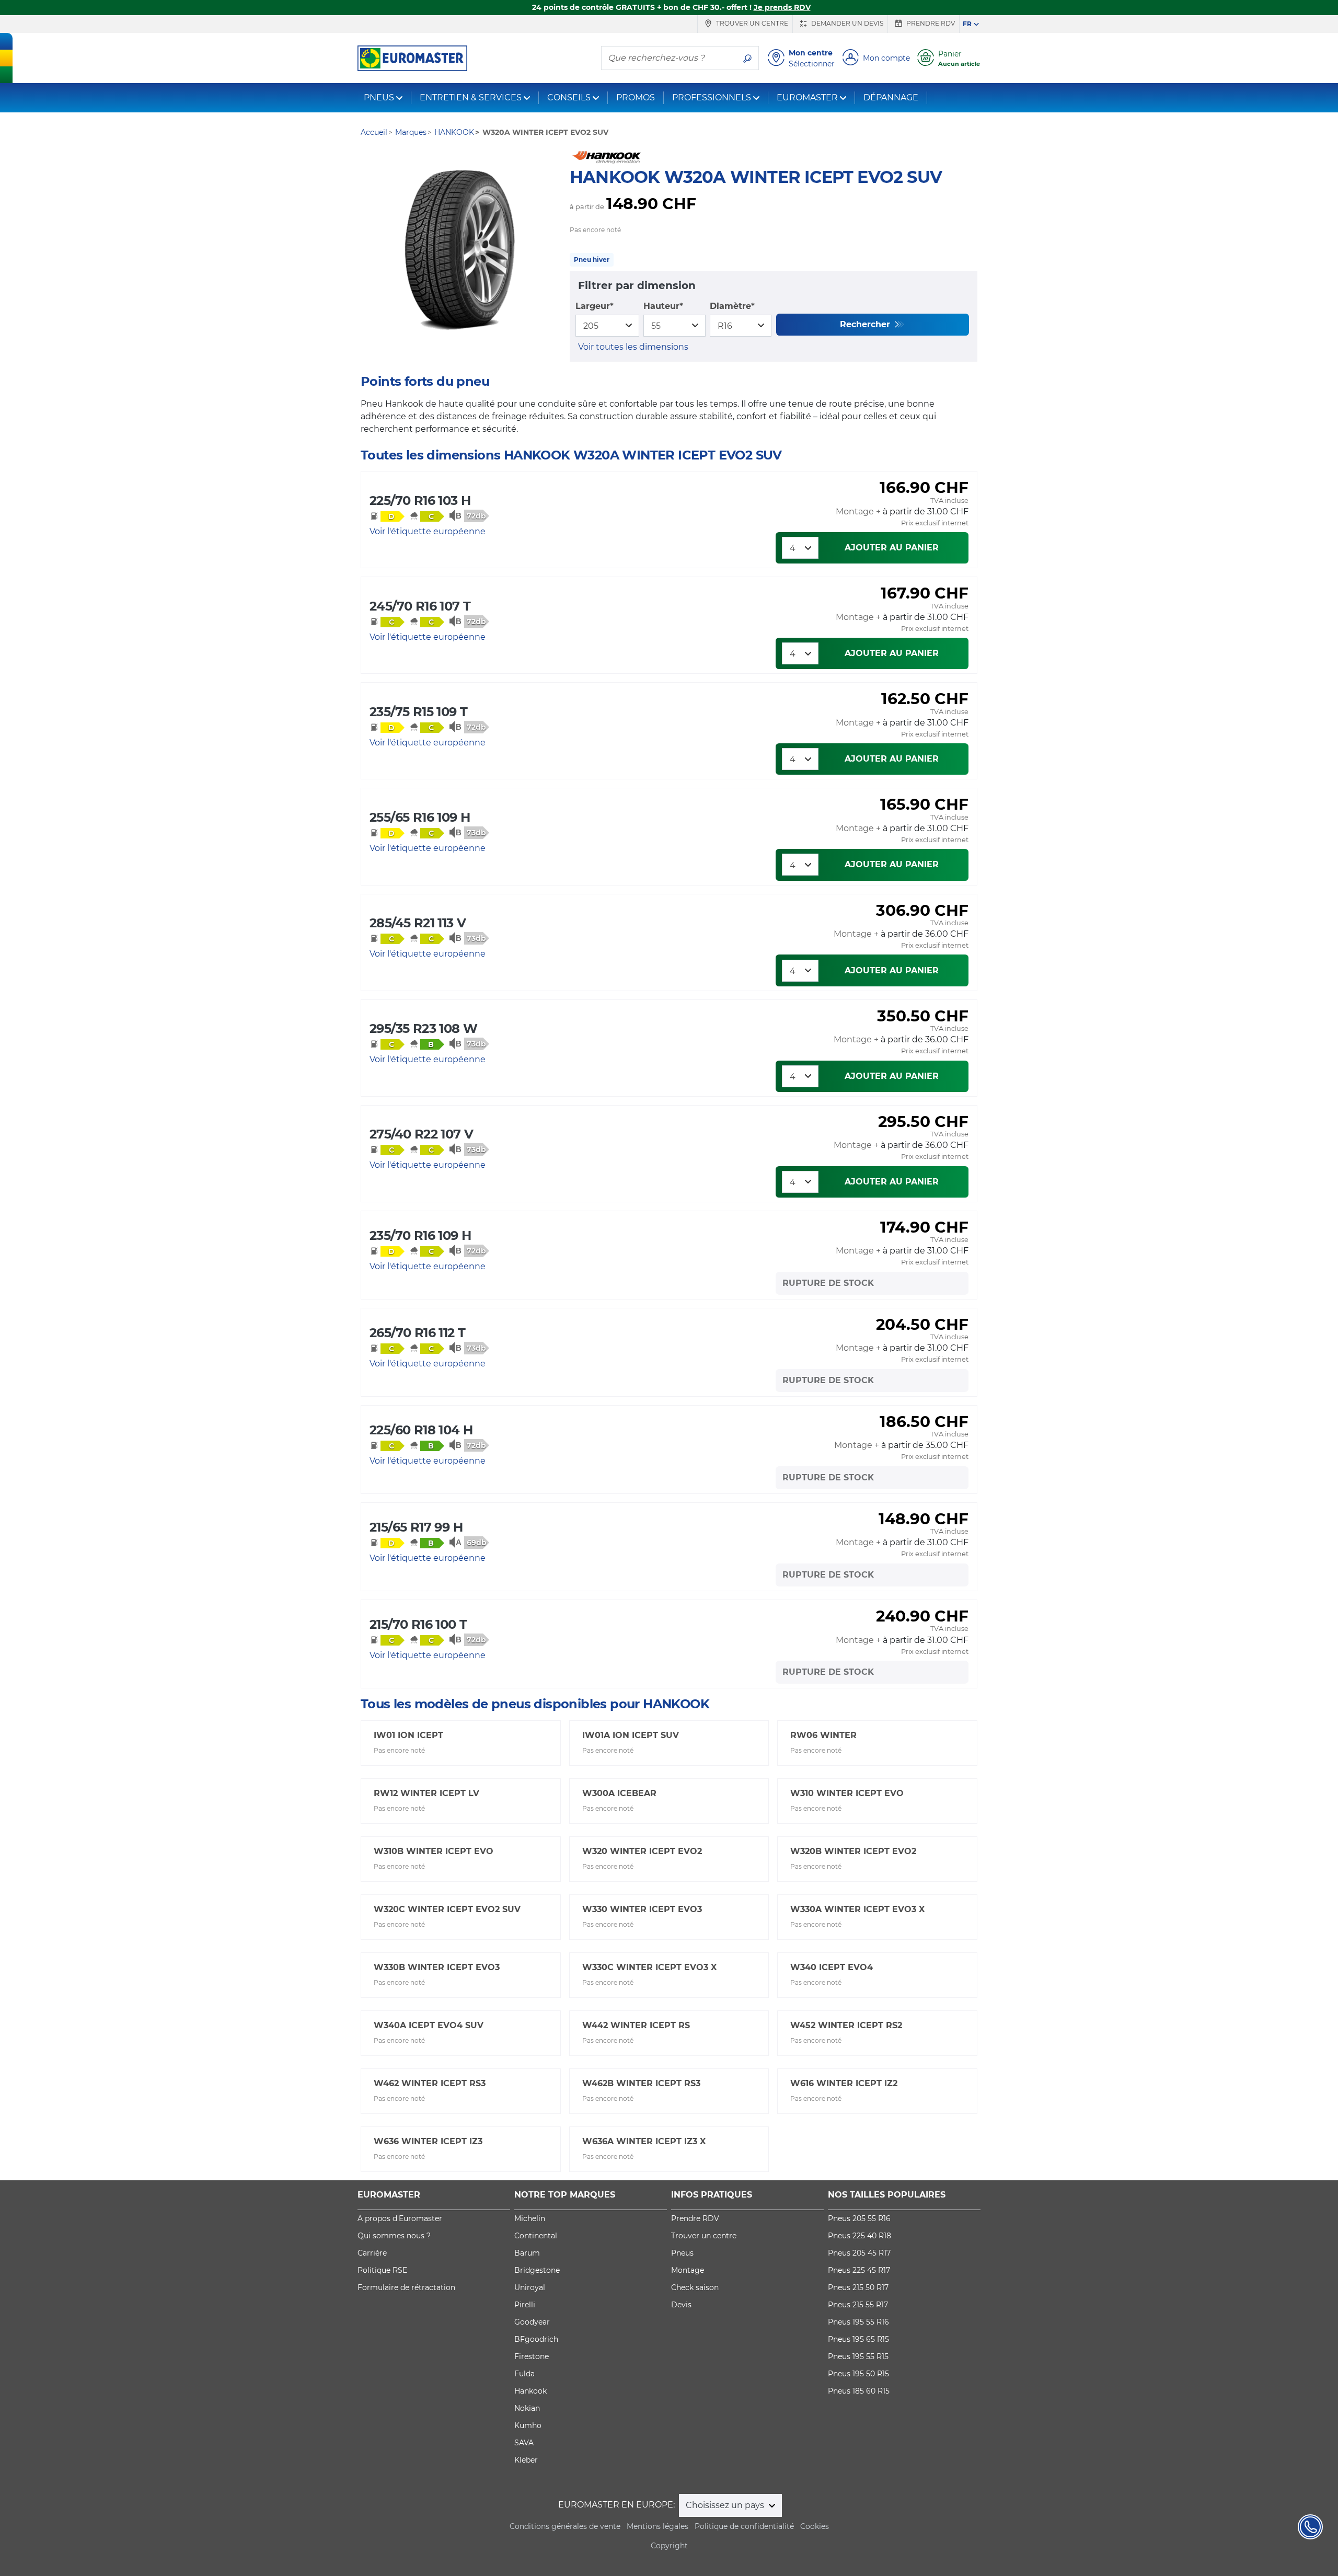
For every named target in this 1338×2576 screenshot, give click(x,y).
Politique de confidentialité (744, 2526)
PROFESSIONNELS (712, 97)
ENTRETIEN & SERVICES (471, 97)
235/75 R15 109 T (418, 712)
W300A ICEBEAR (619, 1793)
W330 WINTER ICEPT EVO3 (642, 1909)
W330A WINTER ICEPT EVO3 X (857, 1909)
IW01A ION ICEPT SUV (631, 1735)
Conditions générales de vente (565, 2526)
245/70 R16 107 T (420, 606)
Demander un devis (846, 23)
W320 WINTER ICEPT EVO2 (642, 1851)
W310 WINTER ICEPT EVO (847, 1793)
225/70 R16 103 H (420, 501)
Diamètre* (732, 306)
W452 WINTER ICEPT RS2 (846, 2025)
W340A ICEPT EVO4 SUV (429, 2025)
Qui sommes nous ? (394, 2236)
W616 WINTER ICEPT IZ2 (844, 2083)
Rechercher (866, 324)
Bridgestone (537, 2270)
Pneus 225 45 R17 (859, 2270)
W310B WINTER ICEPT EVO (434, 1851)
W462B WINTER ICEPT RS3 (641, 2083)
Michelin (530, 2218)
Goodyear (532, 2322)
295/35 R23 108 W (423, 1028)
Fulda (524, 2374)
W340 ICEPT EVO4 (832, 1967)
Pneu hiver (592, 260)
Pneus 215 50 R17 (858, 2287)
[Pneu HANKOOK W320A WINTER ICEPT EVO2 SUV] (460, 251)
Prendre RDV (930, 23)
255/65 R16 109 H (420, 817)
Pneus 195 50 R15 (858, 2374)
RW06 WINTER (823, 1735)
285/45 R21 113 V (418, 923)
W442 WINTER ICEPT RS (636, 2025)
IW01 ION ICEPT (408, 1735)
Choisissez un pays (726, 2505)
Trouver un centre (751, 23)
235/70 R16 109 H (420, 1235)
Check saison (695, 2287)
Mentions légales (658, 2526)
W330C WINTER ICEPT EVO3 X (649, 1967)
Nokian (527, 2408)
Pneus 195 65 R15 (858, 2339)
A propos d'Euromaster (400, 2218)
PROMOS (636, 97)
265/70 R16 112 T (417, 1333)
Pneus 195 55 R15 (858, 2356)
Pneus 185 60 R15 (859, 2391)
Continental (536, 2236)
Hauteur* (663, 306)
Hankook (530, 2391)
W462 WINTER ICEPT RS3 (430, 2083)
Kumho (528, 2425)
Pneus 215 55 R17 (858, 2305)
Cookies (815, 2526)
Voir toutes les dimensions (633, 347)
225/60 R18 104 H (421, 1430)
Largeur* (595, 306)
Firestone (532, 2356)
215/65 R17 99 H (416, 1527)
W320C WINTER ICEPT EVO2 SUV (447, 1909)
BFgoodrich (536, 2339)
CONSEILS (569, 97)
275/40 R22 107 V (421, 1134)
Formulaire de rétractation (406, 2287)
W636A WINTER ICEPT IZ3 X (644, 2141)
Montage (688, 2270)
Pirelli (525, 2305)
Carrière (372, 2253)
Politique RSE (382, 2270)
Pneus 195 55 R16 (858, 2322)
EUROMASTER (807, 97)
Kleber (526, 2460)
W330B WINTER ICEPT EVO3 (437, 1967)
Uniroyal (530, 2287)
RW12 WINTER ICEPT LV (426, 1793)
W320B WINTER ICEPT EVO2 (853, 1851)
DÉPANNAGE (891, 97)
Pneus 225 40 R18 (860, 2236)
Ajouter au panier (892, 548)
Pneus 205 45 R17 (859, 2253)
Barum (527, 2253)
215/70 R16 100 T (418, 1624)
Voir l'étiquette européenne (428, 531)
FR (967, 24)
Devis (681, 2305)
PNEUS (379, 97)
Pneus (682, 2253)
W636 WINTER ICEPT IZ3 (428, 2141)
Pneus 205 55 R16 (859, 2218)
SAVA (524, 2443)
